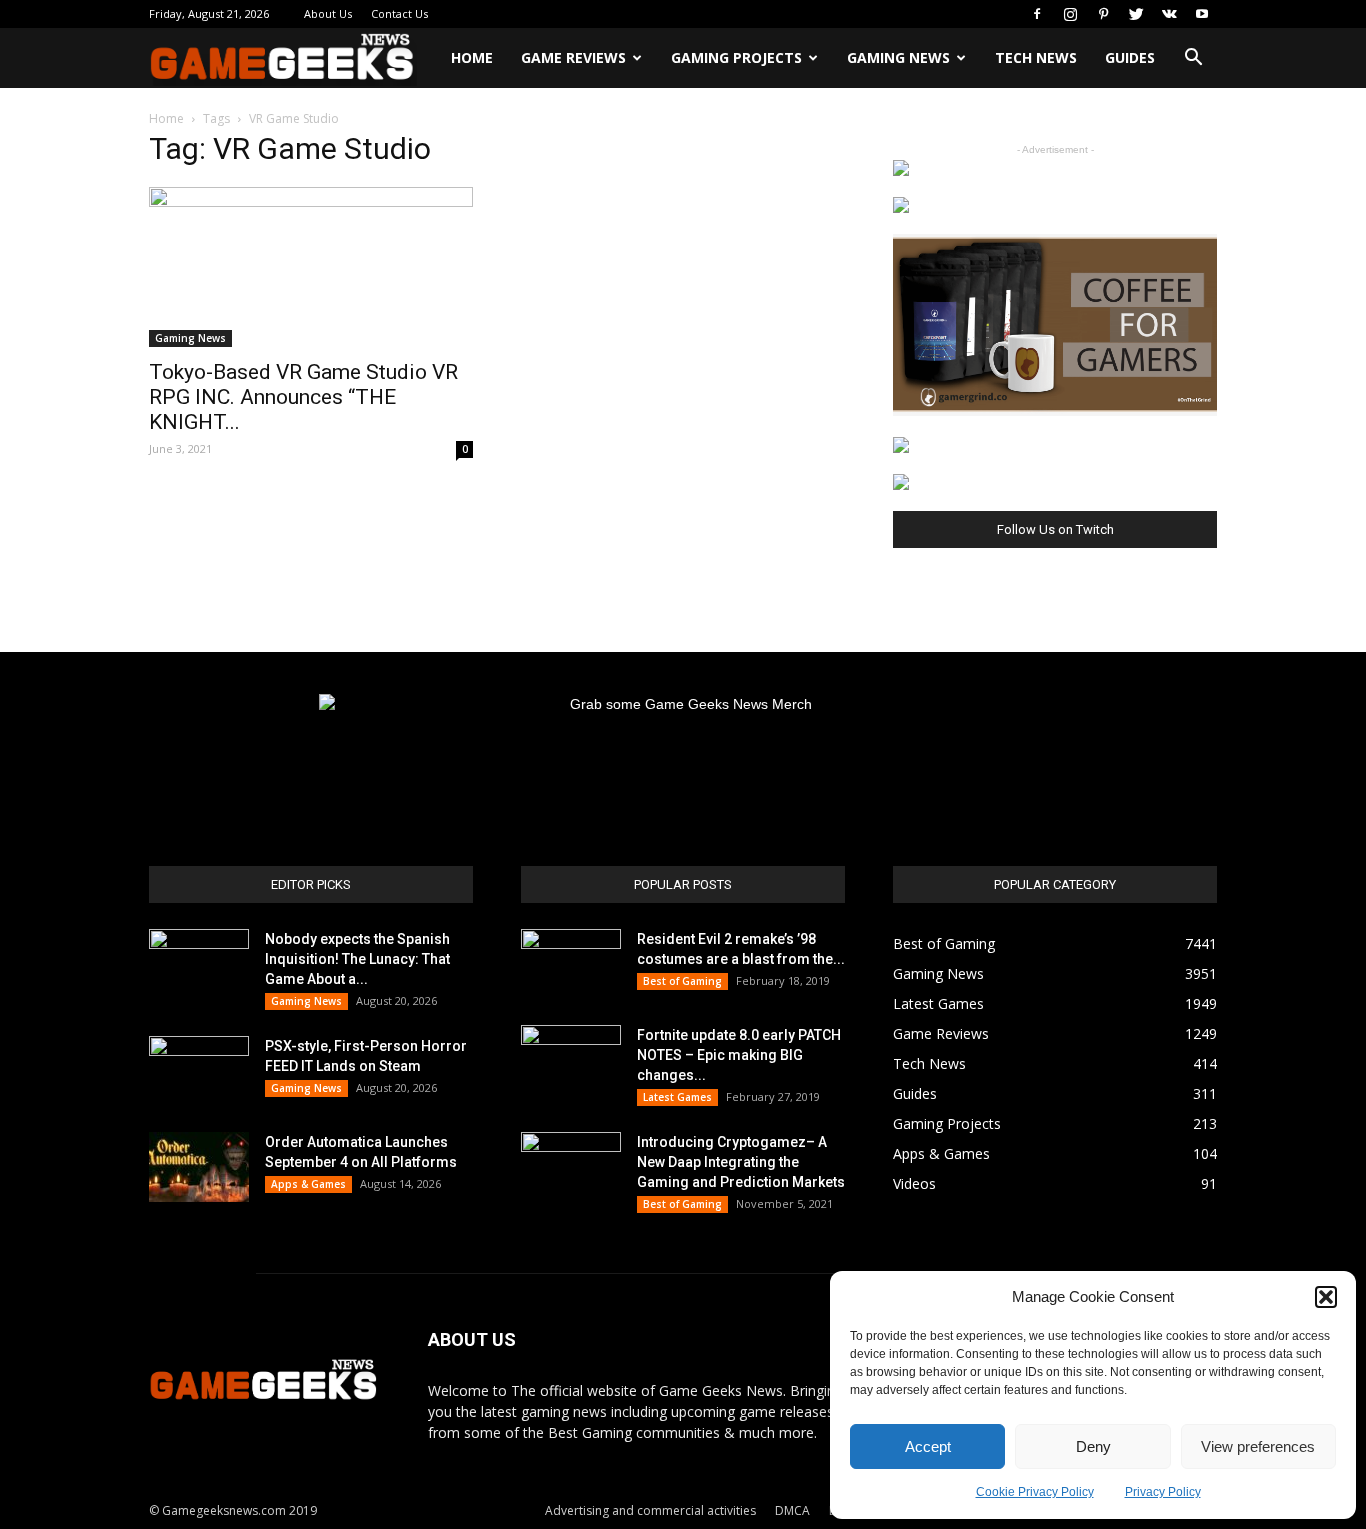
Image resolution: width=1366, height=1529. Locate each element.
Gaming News (898, 57)
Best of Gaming (682, 981)
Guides (1130, 57)
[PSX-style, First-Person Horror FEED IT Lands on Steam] (199, 1071)
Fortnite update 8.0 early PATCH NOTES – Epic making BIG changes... (739, 1055)
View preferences (1258, 1446)
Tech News (1036, 57)
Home (472, 57)
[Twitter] (1136, 14)
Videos (914, 1183)
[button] (1326, 1297)
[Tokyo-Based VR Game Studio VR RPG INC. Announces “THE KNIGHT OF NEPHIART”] (311, 267)
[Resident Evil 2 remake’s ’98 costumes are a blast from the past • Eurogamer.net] (571, 964)
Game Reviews (573, 57)
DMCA (792, 1510)
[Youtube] (1202, 14)
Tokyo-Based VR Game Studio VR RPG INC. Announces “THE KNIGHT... (303, 397)
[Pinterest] (1103, 14)
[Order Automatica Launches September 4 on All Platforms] (199, 1167)
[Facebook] (1037, 14)
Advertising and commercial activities (650, 1510)
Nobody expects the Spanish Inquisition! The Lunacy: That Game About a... (357, 959)
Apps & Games (308, 1184)
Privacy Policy (1163, 1492)
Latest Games (677, 1097)
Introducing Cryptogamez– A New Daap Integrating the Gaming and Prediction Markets (741, 1162)
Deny (1093, 1446)
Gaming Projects (736, 57)
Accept (928, 1446)
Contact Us (399, 13)
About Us (328, 13)
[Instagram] (1070, 14)
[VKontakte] (1169, 14)
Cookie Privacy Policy (1035, 1492)
